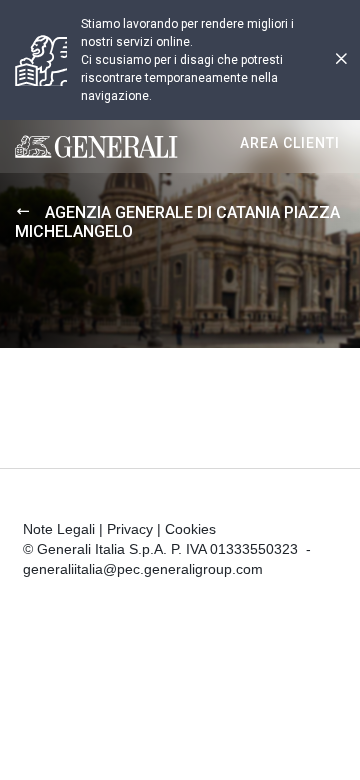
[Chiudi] (341, 60)
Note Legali (59, 529)
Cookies (190, 529)
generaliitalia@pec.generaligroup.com (143, 569)
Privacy (130, 529)
